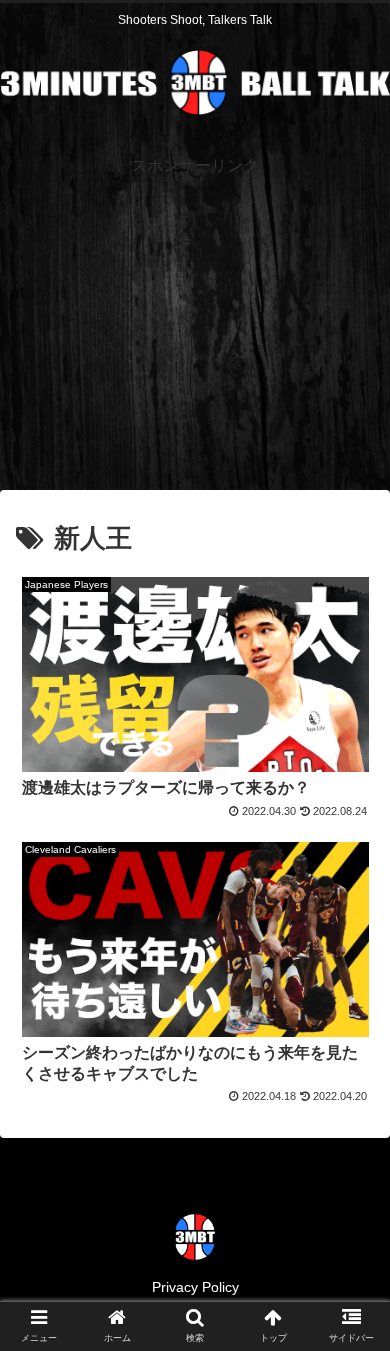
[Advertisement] (195, 321)
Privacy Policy (195, 1287)
